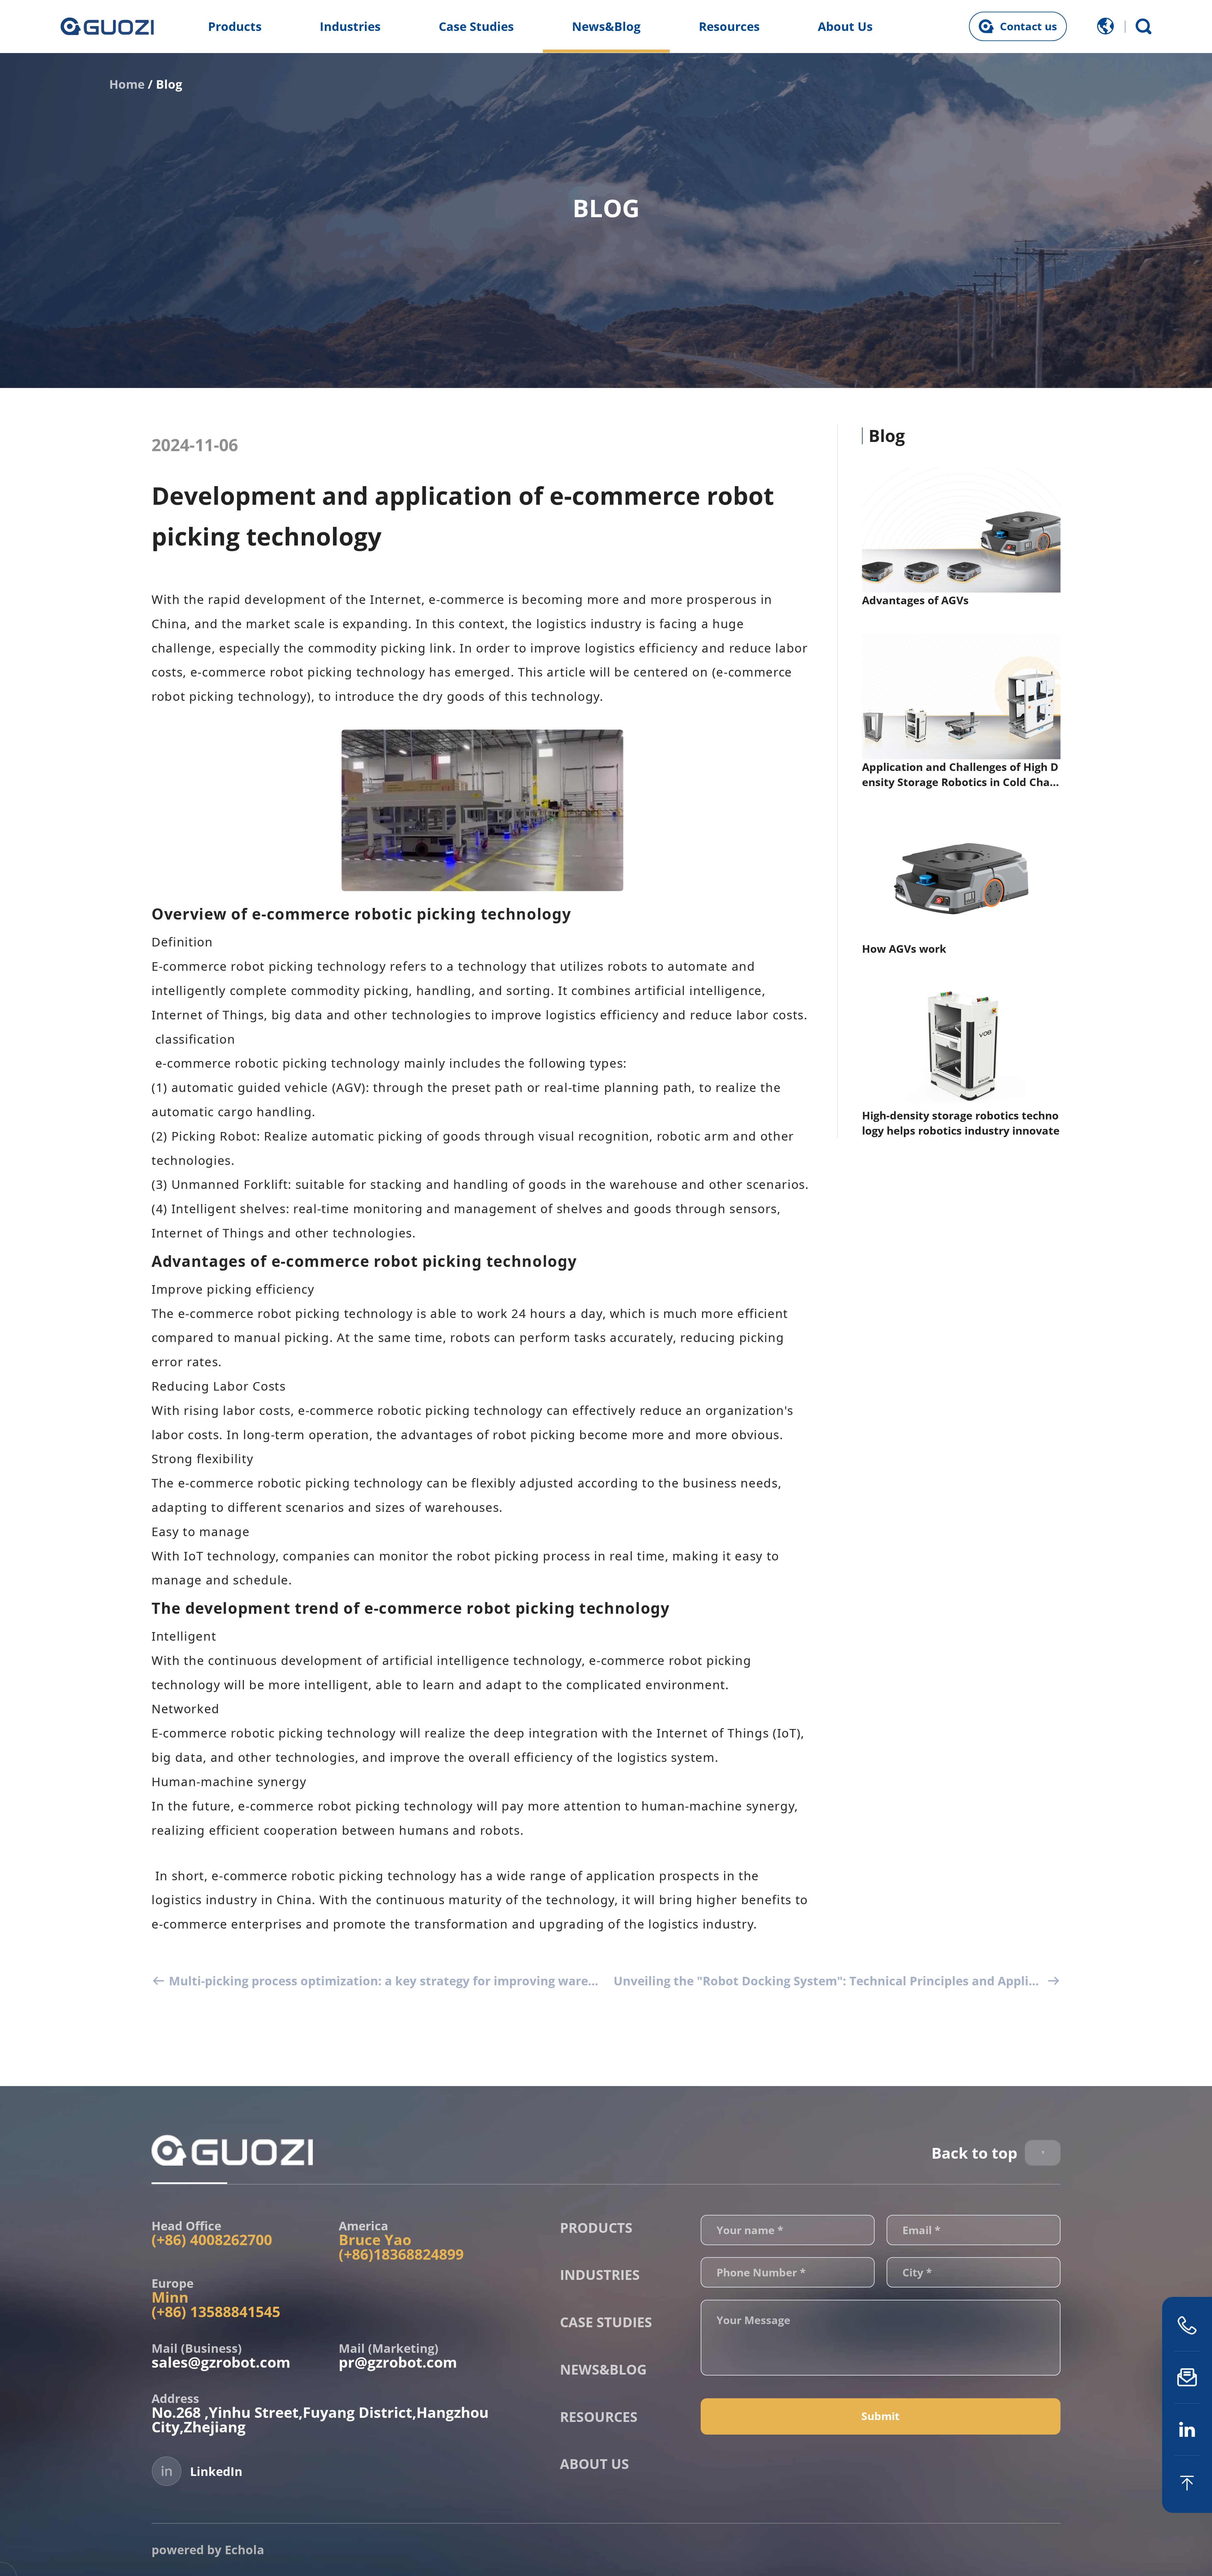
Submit (880, 2416)
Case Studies (476, 26)
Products (235, 26)
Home (127, 84)
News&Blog (606, 26)
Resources (729, 26)
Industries (350, 26)
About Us (845, 26)
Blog (169, 84)
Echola (244, 2549)
